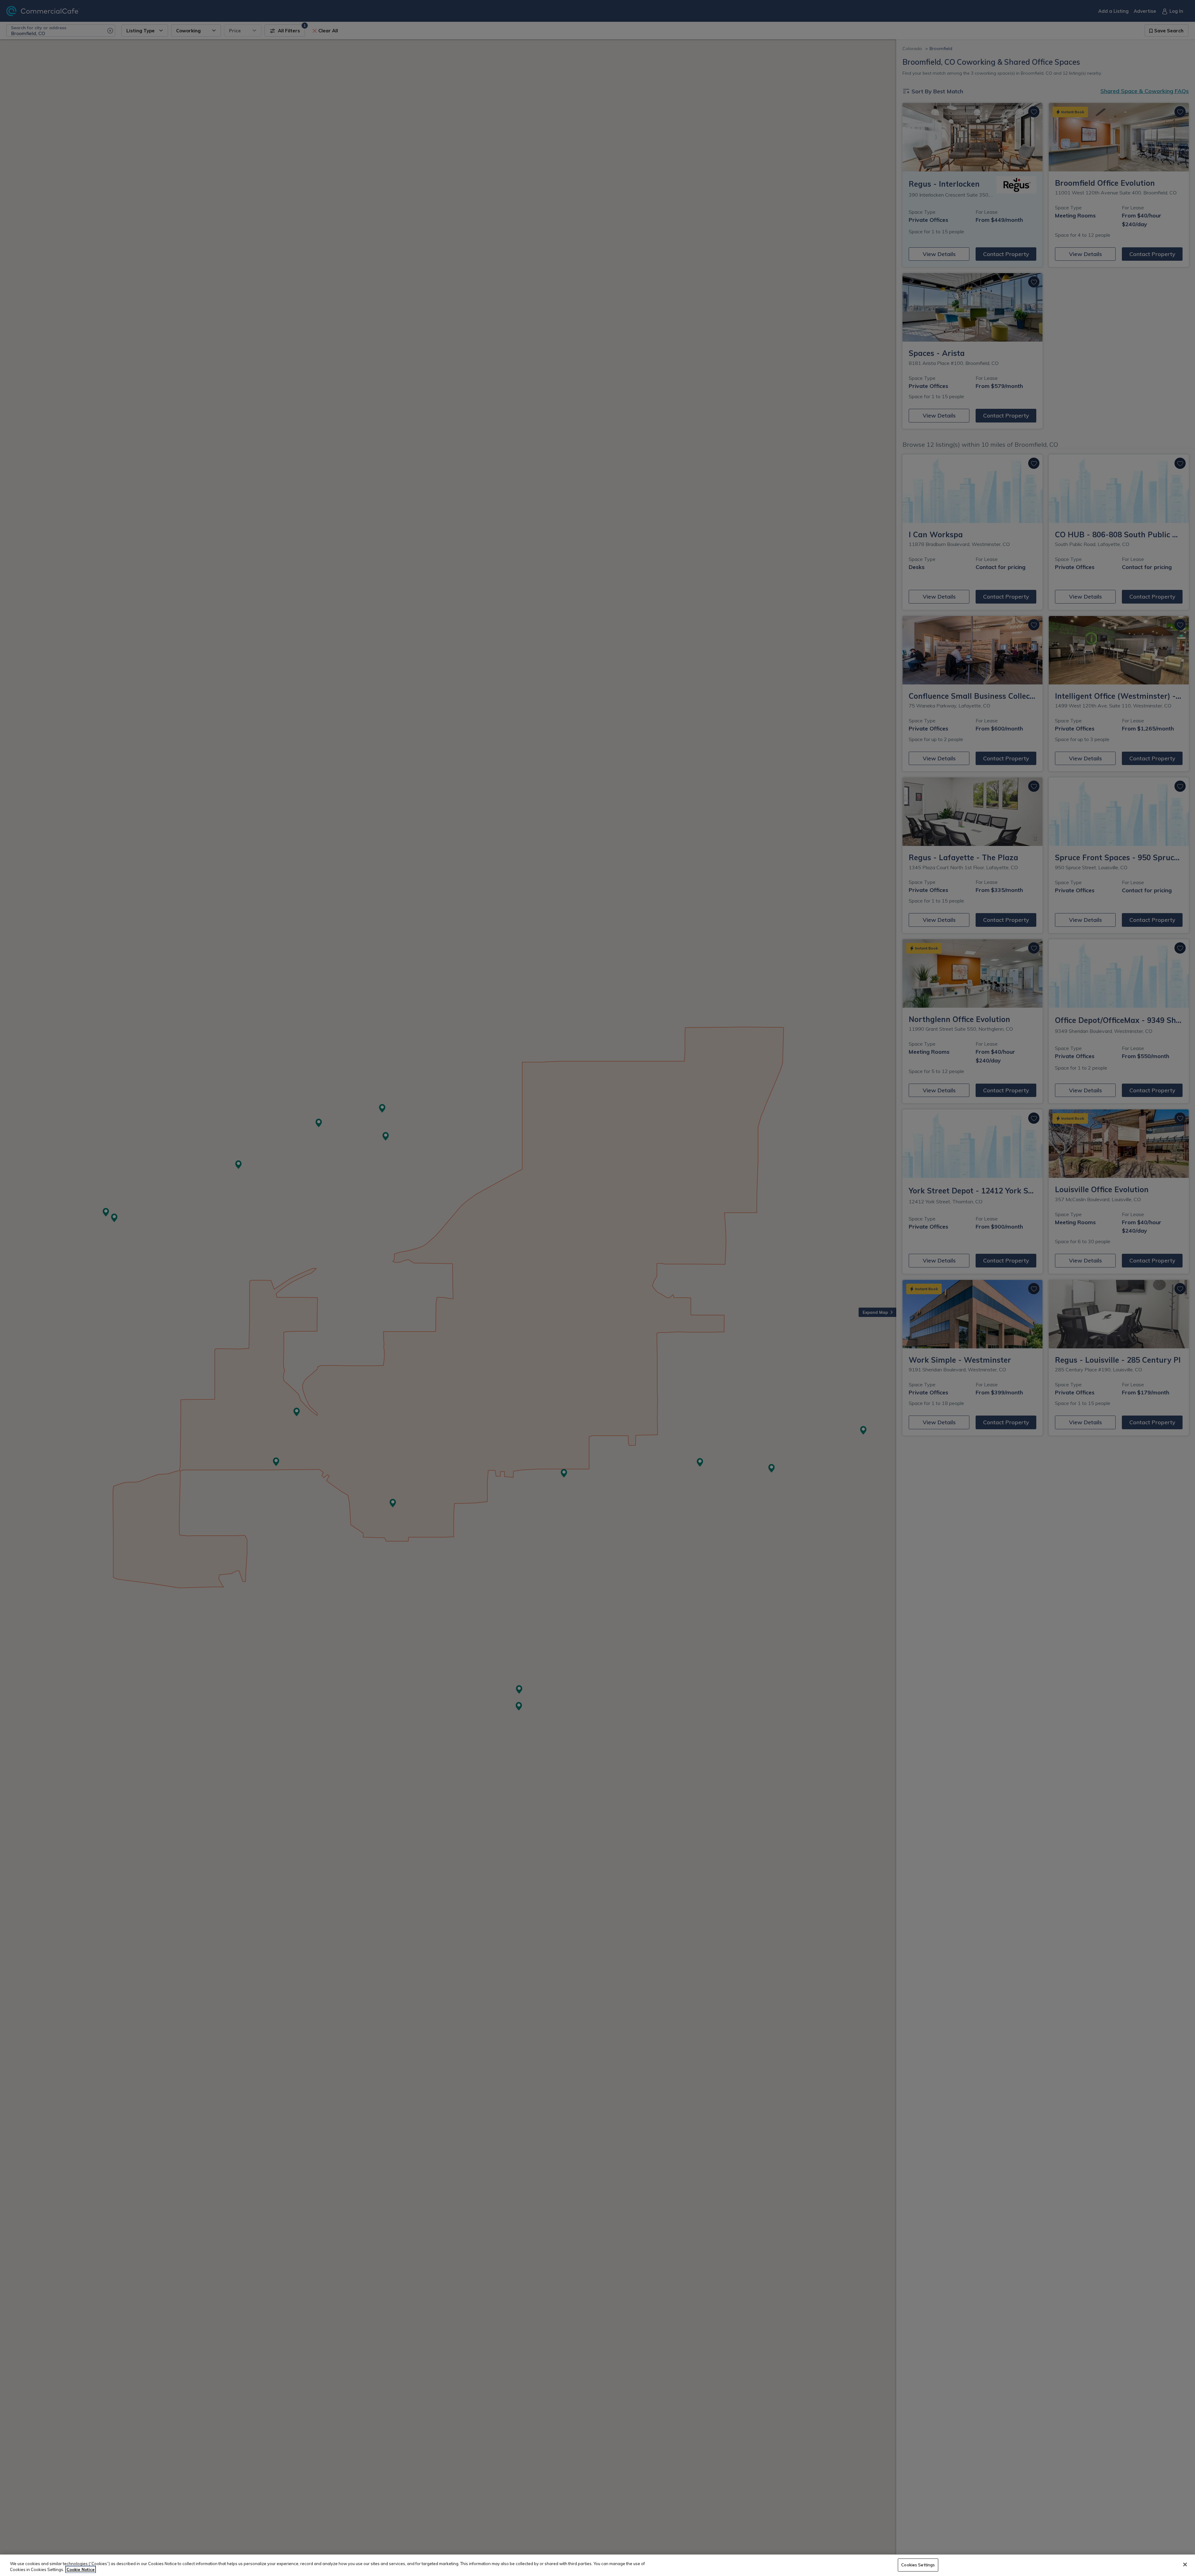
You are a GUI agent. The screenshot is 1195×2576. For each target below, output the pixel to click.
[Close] (1185, 2564)
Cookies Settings (918, 2565)
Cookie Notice (81, 2569)
